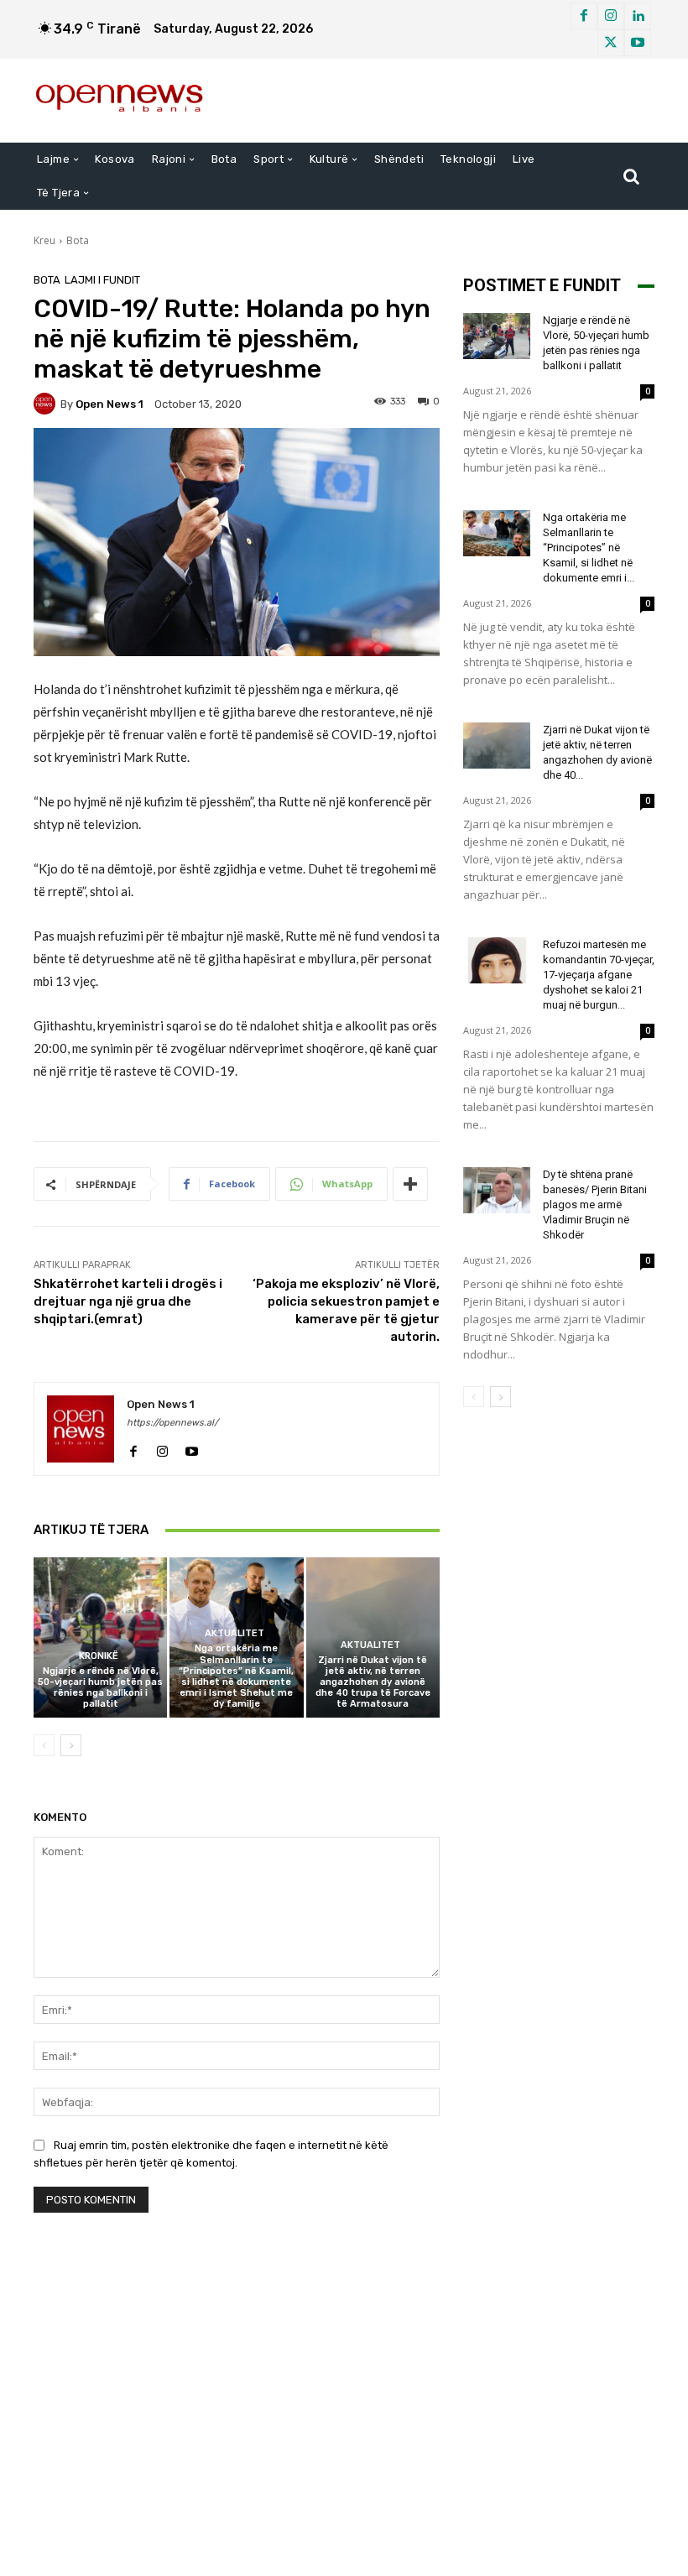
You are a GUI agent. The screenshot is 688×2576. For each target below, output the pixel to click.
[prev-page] (44, 1745)
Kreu (44, 240)
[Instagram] (611, 16)
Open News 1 (109, 404)
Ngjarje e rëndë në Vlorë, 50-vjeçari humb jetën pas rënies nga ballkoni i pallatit (100, 1688)
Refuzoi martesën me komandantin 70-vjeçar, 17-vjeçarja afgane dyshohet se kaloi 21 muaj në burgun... (599, 975)
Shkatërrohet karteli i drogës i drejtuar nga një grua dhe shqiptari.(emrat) (128, 1301)
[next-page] (71, 1745)
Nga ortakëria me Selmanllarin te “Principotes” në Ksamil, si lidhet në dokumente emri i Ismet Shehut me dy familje (236, 1676)
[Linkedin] (638, 16)
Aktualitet (235, 1633)
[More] (410, 1184)
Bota (78, 240)
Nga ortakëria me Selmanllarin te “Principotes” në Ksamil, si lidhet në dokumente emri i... (589, 548)
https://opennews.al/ (172, 1423)
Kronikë (99, 1656)
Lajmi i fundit (102, 280)
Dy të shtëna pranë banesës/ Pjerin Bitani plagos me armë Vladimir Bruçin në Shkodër (595, 1205)
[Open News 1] (47, 404)
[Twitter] (611, 43)
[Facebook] (584, 16)
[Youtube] (638, 43)
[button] (631, 176)
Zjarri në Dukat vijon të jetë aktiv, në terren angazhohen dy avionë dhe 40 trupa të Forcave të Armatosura (373, 1682)
